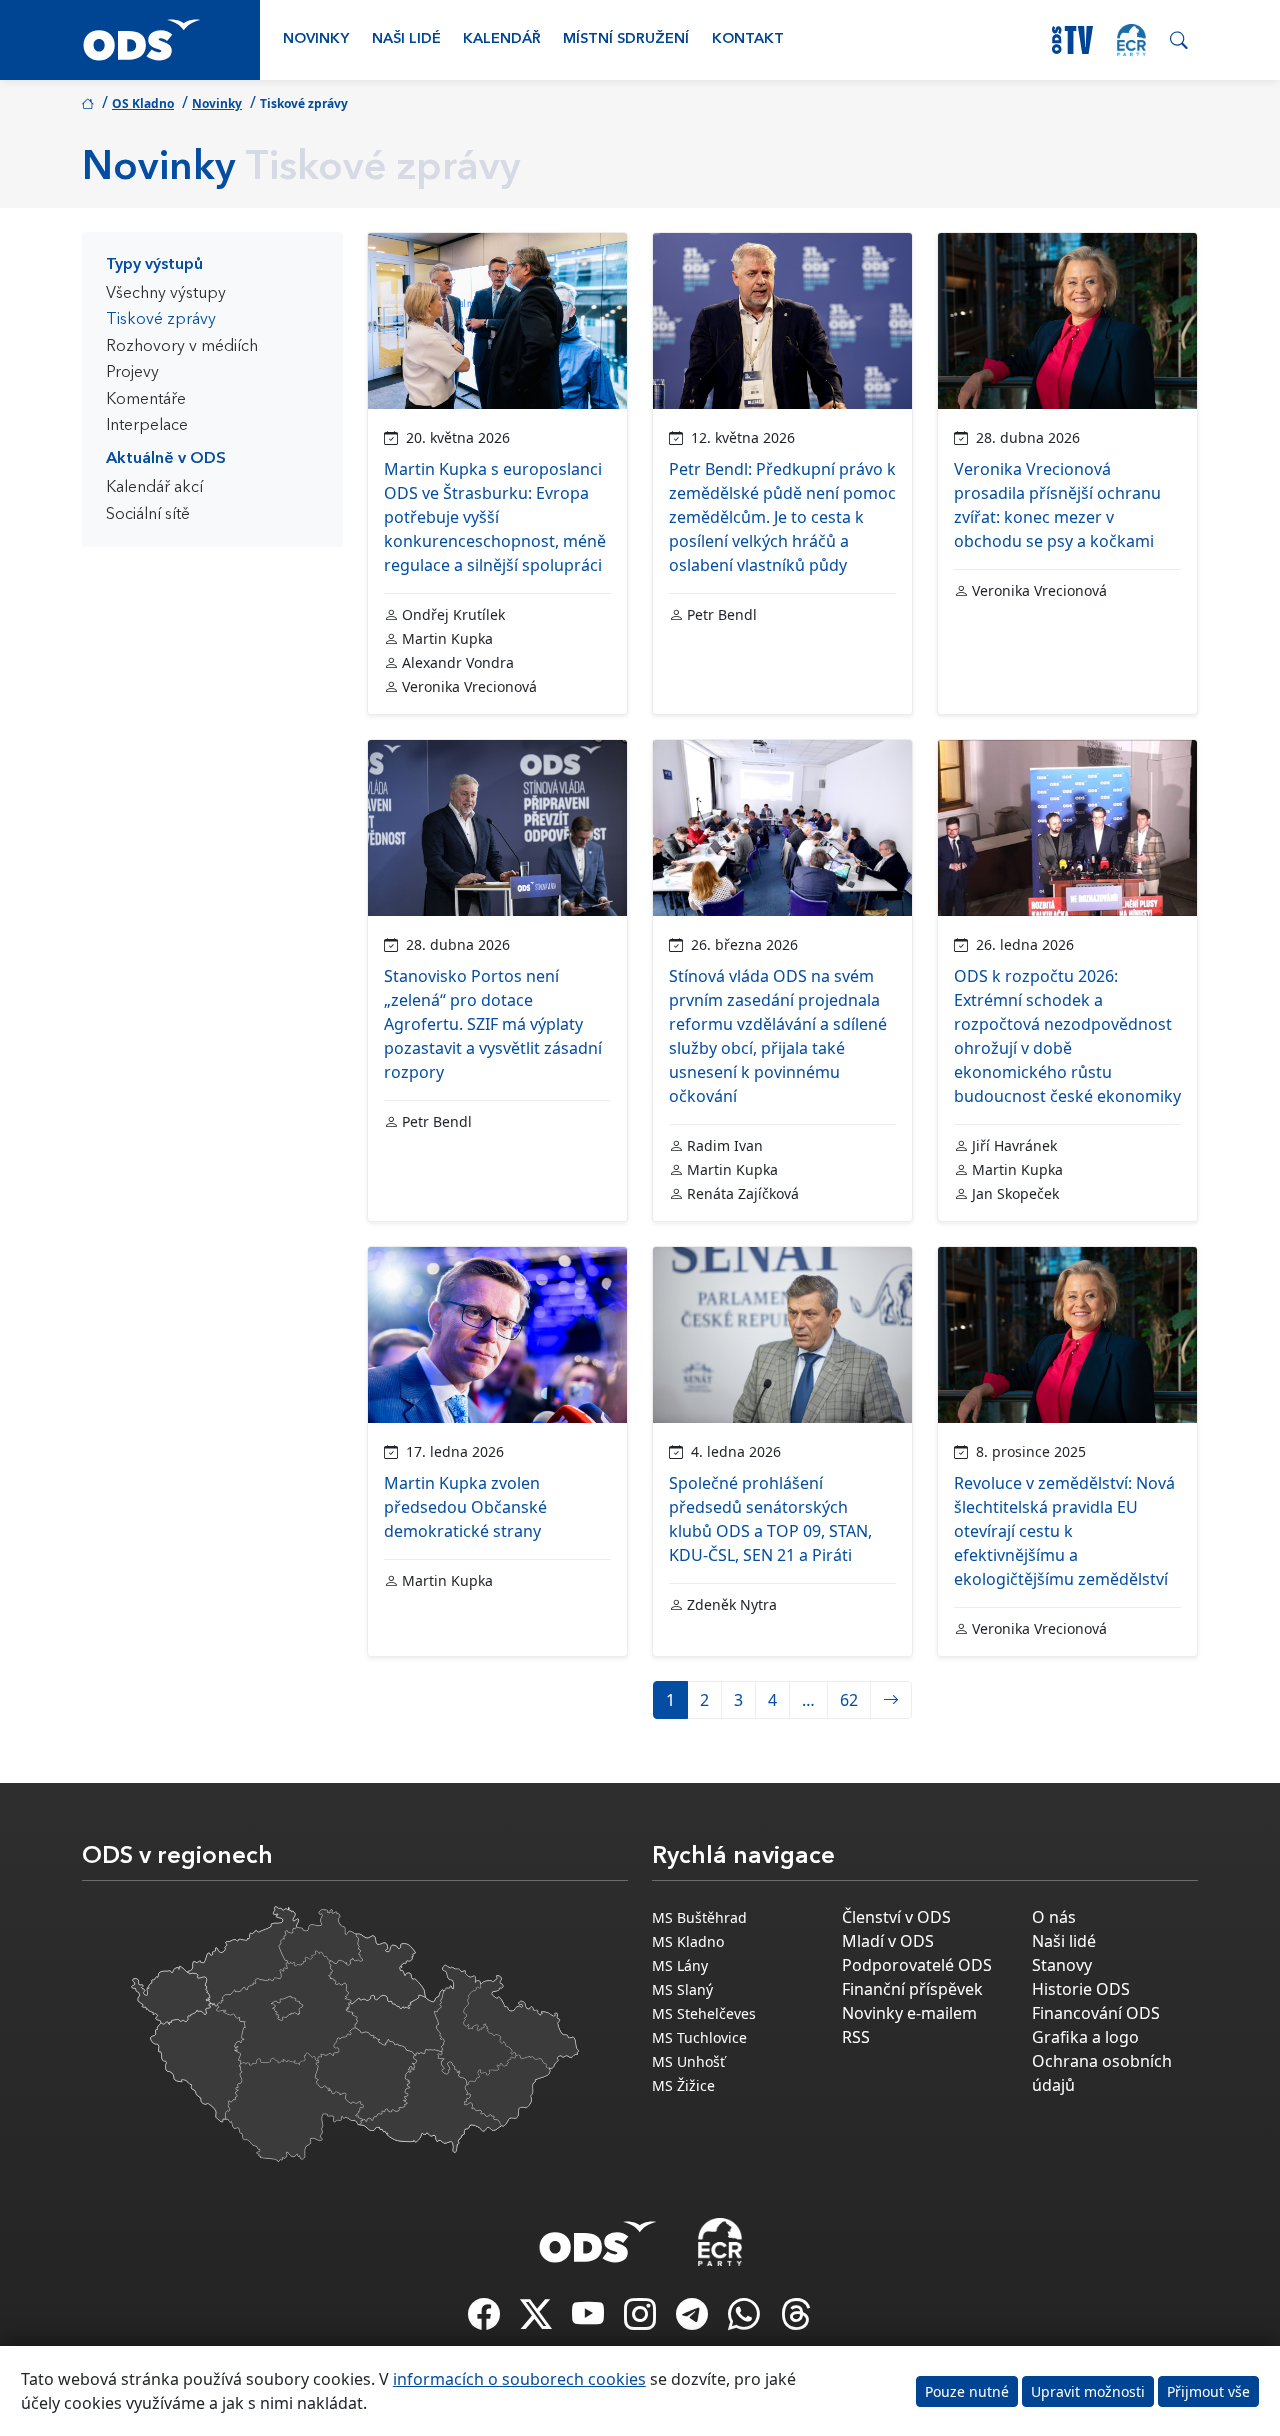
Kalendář (502, 39)
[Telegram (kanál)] (694, 2320)
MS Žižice (683, 2085)
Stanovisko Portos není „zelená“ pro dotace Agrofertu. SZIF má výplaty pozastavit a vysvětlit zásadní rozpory (493, 1024)
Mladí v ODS (888, 1941)
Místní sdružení (626, 39)
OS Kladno (143, 103)
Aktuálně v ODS (166, 459)
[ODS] (598, 2236)
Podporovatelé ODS (917, 1965)
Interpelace (147, 426)
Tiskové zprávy (161, 320)
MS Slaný (682, 1989)
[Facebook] (486, 2320)
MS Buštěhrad (699, 1917)
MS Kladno (688, 1941)
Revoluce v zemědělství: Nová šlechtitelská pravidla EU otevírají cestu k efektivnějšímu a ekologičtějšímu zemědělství (1064, 1531)
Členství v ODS (896, 1917)
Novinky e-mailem (909, 2013)
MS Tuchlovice (699, 2037)
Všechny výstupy (166, 294)
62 (849, 1700)
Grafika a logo (1085, 2037)
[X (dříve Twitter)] (538, 2320)
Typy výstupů (154, 265)
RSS (856, 2037)
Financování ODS (1096, 2013)
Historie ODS (1081, 1989)
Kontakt (748, 39)
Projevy (132, 373)
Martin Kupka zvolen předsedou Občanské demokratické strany (465, 1507)
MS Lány (680, 1965)
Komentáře (146, 400)
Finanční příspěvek (912, 1989)
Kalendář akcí (154, 488)
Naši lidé (406, 39)
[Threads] (796, 2320)
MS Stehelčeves (704, 2013)
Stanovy (1062, 1965)
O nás (1054, 1917)
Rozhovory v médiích (182, 347)
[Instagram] (642, 2320)
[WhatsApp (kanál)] (746, 2320)
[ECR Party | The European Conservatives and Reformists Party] (1131, 40)
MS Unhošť (688, 2061)
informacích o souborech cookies (519, 2379)
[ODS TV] (590, 2320)
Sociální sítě (148, 515)
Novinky (316, 39)
